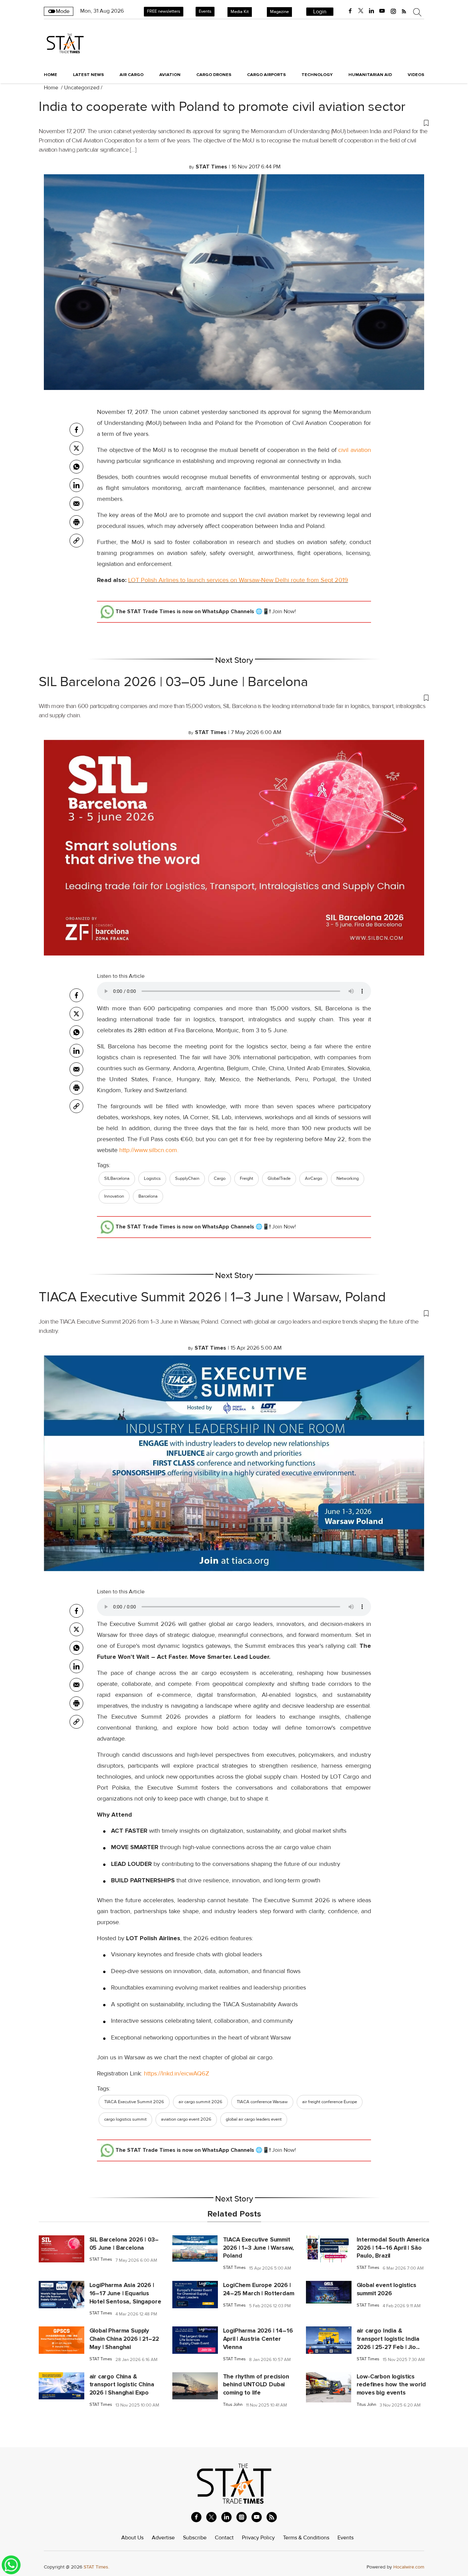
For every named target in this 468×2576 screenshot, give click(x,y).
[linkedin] (371, 11)
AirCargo (313, 1178)
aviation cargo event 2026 (186, 2119)
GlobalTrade (279, 1178)
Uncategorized (82, 88)
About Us (132, 2538)
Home (51, 75)
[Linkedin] (76, 485)
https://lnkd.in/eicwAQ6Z (177, 2073)
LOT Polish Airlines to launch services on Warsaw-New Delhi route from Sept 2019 (238, 580)
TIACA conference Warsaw (262, 2102)
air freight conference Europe (330, 2102)
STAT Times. (96, 2567)
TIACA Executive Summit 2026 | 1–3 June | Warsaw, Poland (212, 1297)
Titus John (233, 2405)
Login (320, 12)
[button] (234, 123)
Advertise (163, 2538)
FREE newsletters (164, 11)
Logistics (152, 1178)
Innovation (114, 1196)
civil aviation (355, 450)
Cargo (220, 1178)
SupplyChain (187, 1178)
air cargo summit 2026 (200, 2102)
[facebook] (350, 11)
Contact (224, 2538)
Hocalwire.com (409, 2567)
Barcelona (148, 1196)
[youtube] (382, 11)
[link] (76, 541)
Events (205, 11)
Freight (247, 1178)
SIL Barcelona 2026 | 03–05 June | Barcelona (173, 682)
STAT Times (101, 2259)
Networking (348, 1178)
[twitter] (361, 11)
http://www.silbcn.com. (149, 1150)
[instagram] (393, 11)
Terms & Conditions (306, 2538)
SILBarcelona (117, 1178)
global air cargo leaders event (254, 2119)
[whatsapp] (76, 467)
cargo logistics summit (125, 2119)
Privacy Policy (258, 2538)
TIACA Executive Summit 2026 (134, 2102)
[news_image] (61, 2248)
